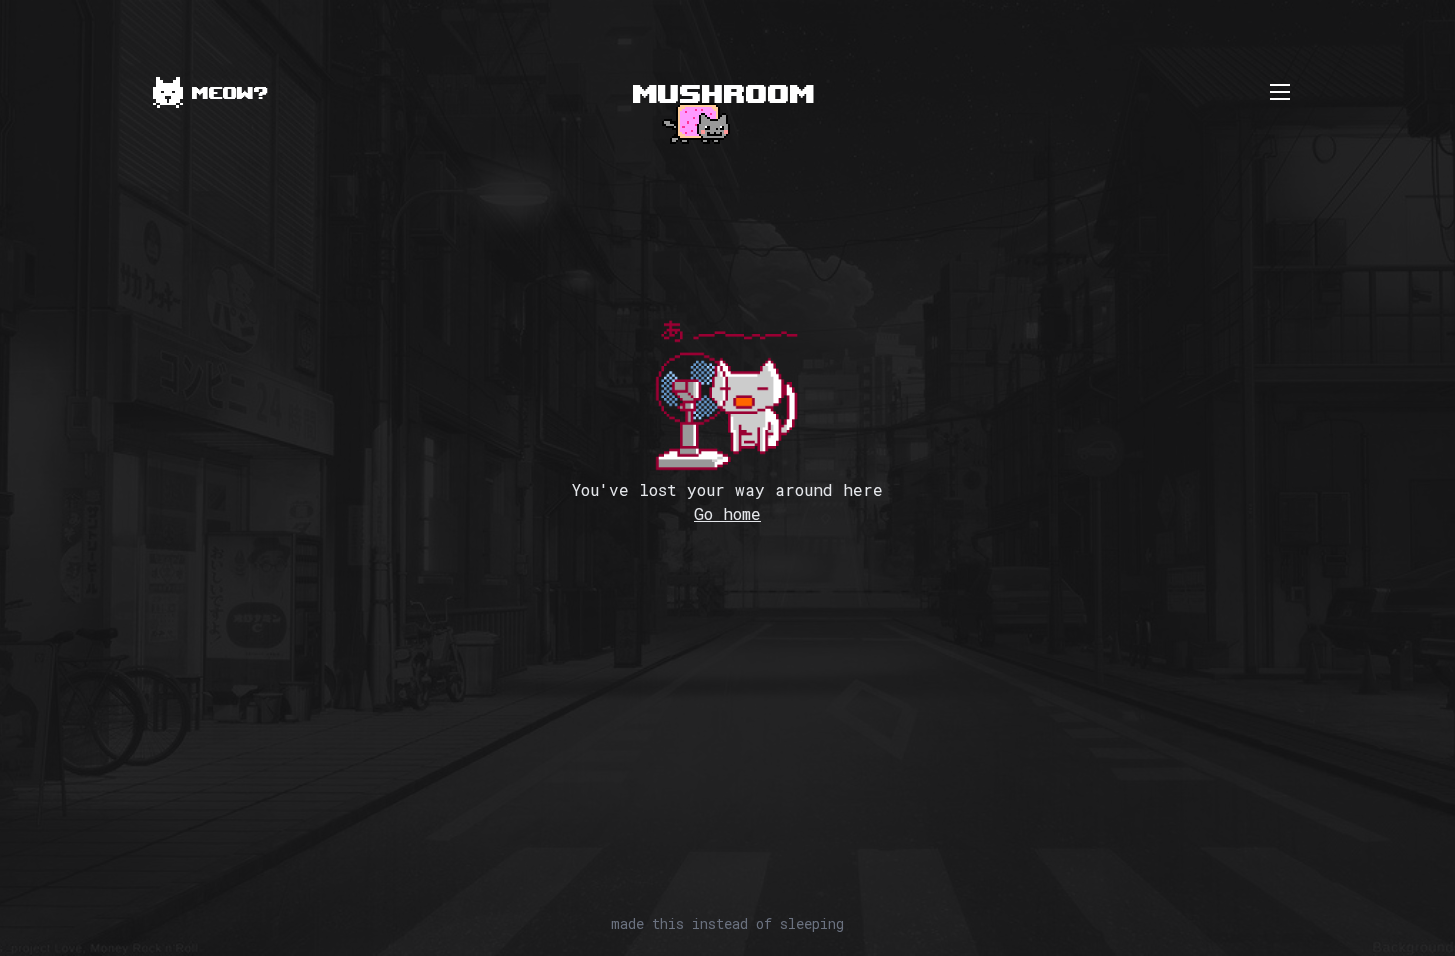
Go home (727, 513)
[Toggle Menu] (1280, 92)
